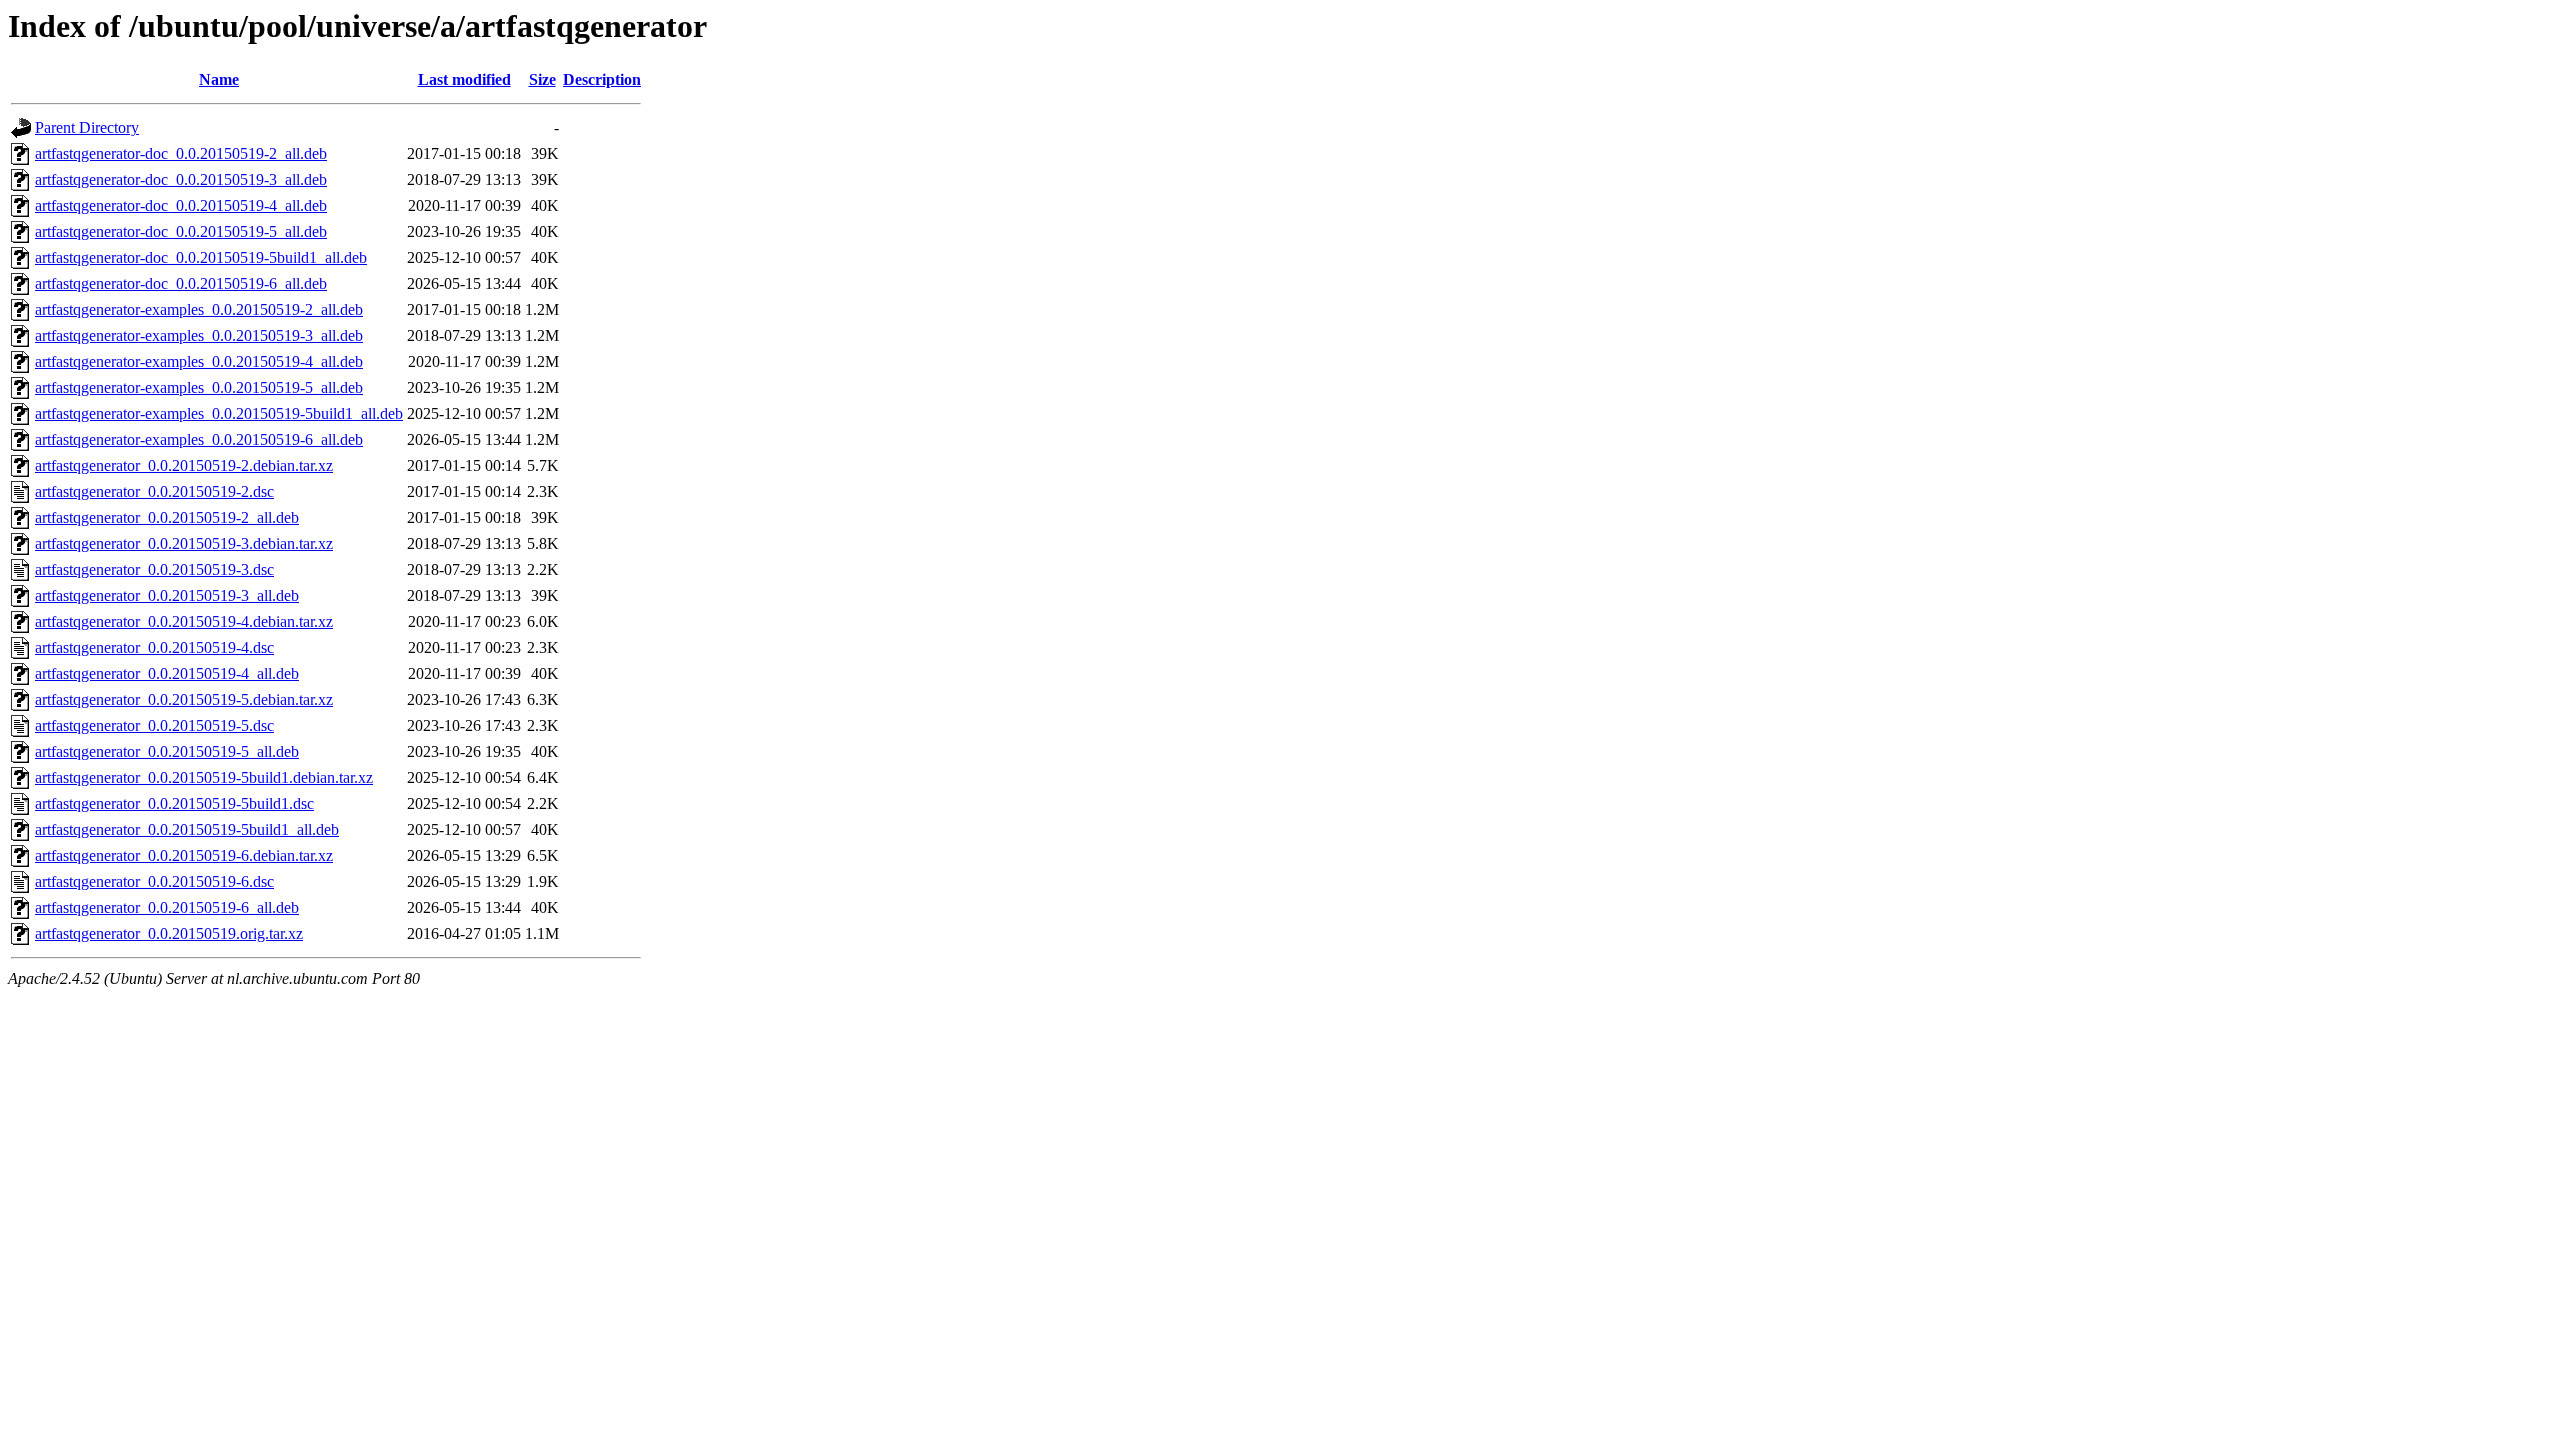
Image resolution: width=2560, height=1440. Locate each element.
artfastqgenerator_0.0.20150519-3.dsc (154, 569)
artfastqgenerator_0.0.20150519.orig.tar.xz (169, 933)
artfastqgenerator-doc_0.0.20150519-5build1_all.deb (201, 257)
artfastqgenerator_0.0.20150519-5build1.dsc (174, 803)
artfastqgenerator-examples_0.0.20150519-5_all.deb (199, 387)
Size (542, 79)
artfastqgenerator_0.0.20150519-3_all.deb (167, 595)
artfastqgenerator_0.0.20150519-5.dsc (154, 725)
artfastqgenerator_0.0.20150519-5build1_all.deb (187, 829)
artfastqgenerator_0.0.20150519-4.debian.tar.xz (184, 621)
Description (602, 79)
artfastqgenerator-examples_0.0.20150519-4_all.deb (199, 361)
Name (219, 79)
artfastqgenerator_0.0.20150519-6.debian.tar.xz (184, 855)
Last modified (464, 79)
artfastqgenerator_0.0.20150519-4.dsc (154, 647)
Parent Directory (87, 127)
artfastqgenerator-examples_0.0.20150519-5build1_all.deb (219, 413)
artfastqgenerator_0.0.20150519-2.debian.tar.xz (184, 465)
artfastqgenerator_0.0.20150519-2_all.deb (167, 517)
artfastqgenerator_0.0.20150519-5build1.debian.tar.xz (204, 777)
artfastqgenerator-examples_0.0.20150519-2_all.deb (199, 309)
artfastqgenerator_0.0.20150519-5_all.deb (167, 751)
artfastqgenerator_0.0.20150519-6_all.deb (167, 907)
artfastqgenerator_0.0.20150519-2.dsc (154, 491)
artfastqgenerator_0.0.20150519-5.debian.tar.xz (184, 699)
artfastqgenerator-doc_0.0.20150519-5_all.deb (181, 231)
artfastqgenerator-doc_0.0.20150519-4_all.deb (181, 205)
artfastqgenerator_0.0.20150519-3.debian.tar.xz (184, 543)
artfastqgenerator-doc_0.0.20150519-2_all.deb (181, 153)
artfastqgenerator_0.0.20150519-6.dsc (154, 881)
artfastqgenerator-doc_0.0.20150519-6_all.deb (181, 283)
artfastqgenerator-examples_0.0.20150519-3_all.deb (199, 335)
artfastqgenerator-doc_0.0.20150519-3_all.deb (181, 179)
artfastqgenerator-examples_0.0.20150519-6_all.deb (199, 439)
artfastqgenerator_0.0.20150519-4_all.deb (167, 673)
